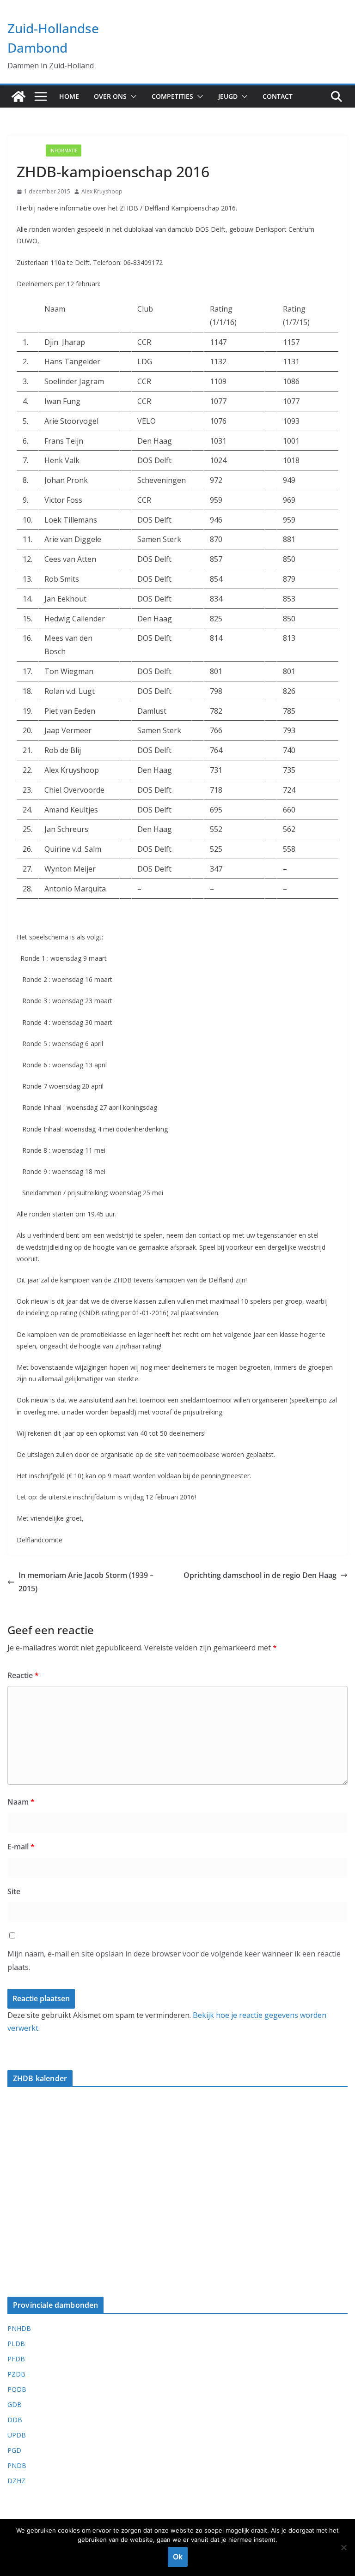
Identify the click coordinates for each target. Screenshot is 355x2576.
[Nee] (343, 2547)
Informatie (64, 150)
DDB (15, 2420)
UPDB (17, 2435)
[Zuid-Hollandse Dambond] (18, 96)
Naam (21, 1802)
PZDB (16, 2374)
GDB (15, 2404)
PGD (14, 2450)
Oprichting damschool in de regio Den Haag (260, 1575)
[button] (132, 96)
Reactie (23, 1675)
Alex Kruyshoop (102, 191)
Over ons (110, 96)
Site (14, 1891)
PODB (17, 2389)
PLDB (16, 2344)
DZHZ (16, 2481)
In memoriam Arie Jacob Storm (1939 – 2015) (86, 1582)
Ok (178, 2557)
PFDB (16, 2359)
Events (29, 150)
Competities (172, 96)
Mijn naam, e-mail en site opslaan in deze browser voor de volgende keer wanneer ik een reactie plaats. (174, 1960)
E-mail (21, 1847)
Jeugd (228, 96)
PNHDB (19, 2328)
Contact (278, 96)
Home (69, 96)
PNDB (17, 2465)
